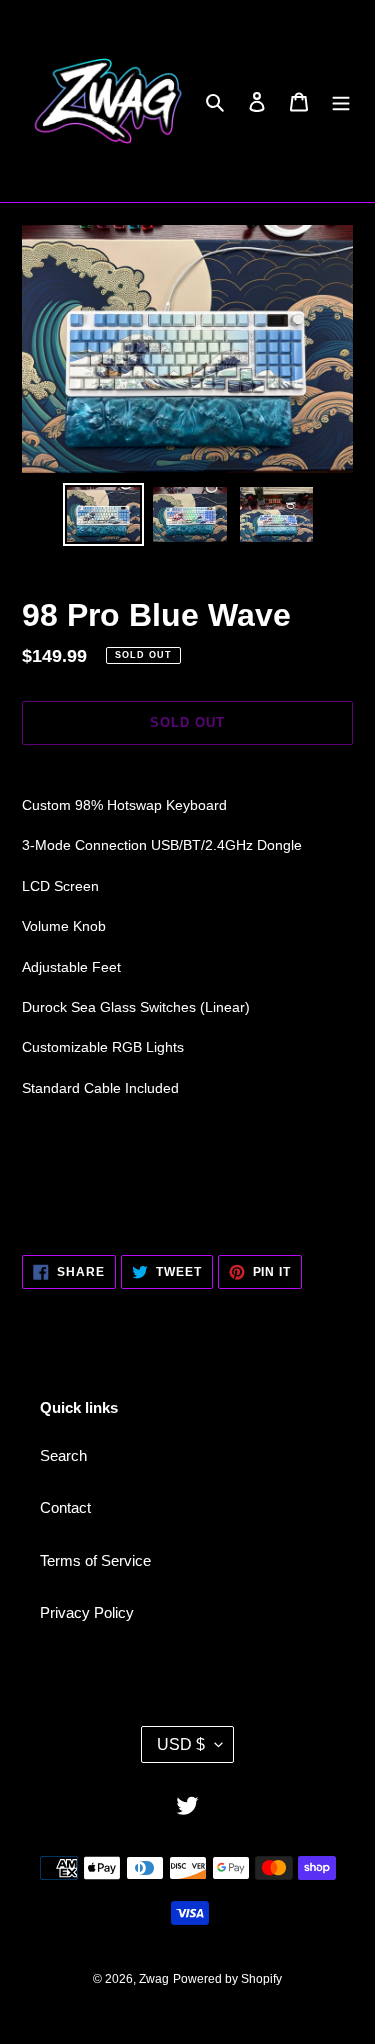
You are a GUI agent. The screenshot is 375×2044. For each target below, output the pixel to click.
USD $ (181, 1744)
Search (63, 1455)
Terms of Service (95, 1560)
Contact (65, 1507)
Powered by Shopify (227, 1979)
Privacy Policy (87, 1612)
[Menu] (341, 101)
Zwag (154, 1979)
